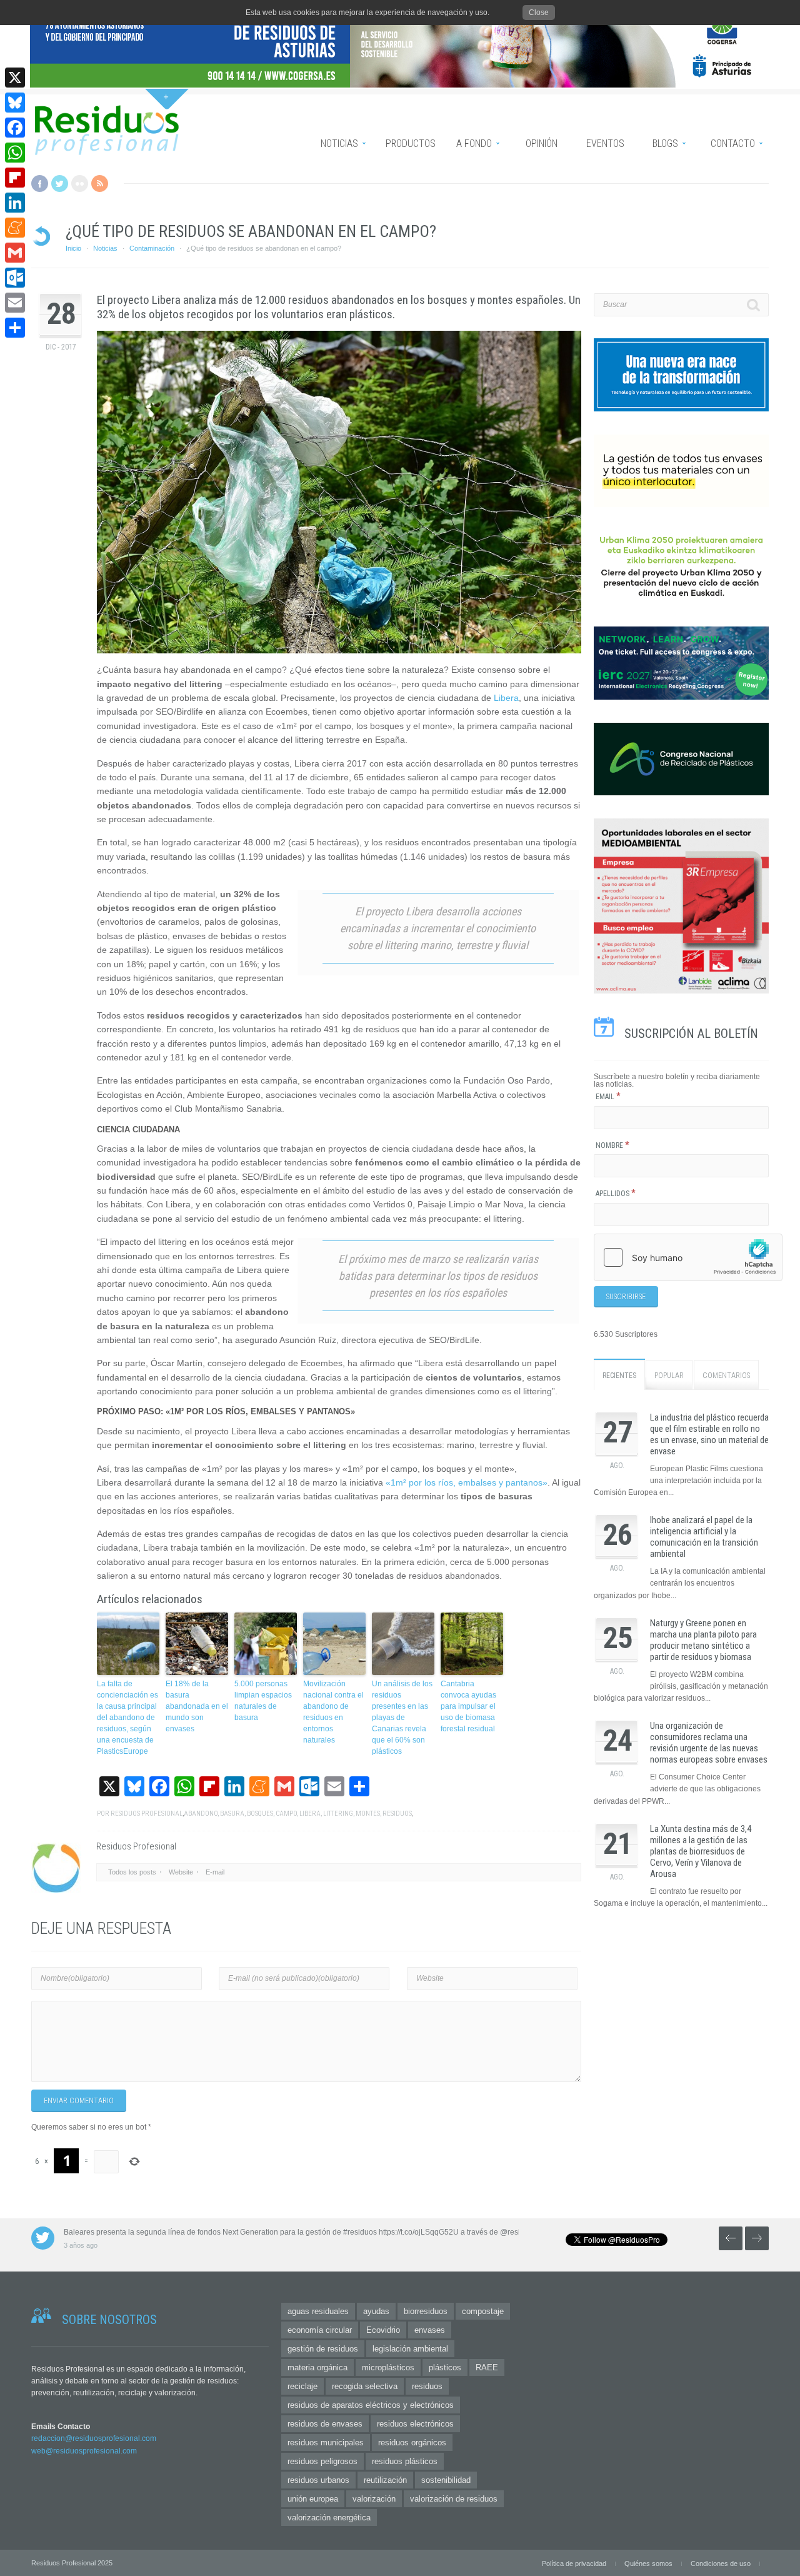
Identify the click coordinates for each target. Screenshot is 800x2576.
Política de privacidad (574, 2563)
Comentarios (726, 1376)
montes (368, 1814)
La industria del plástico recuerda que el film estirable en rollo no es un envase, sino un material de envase (709, 1434)
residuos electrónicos (415, 2424)
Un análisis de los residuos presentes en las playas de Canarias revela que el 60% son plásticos (402, 1718)
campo (286, 1814)
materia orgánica (317, 2367)
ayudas (376, 2311)
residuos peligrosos (322, 2461)
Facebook (40, 184)
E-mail (215, 1872)
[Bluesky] (15, 103)
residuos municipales (326, 2443)
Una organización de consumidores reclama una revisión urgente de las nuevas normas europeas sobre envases (709, 1743)
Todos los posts (132, 1872)
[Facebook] (15, 128)
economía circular (320, 2330)
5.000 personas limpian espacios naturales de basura (263, 1701)
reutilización (385, 2480)
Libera (506, 698)
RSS (100, 184)
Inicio (73, 248)
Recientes (619, 1376)
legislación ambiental (410, 2349)
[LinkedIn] (15, 203)
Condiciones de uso (721, 2563)
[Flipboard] (15, 178)
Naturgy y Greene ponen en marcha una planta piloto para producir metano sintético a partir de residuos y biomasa (703, 1640)
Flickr (80, 184)
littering (338, 1814)
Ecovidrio (383, 2330)
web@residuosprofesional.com (84, 2451)
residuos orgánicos (412, 2443)
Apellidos (616, 1194)
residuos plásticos (405, 2461)
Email (608, 1097)
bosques (260, 1814)
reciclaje (302, 2386)
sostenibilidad (446, 2480)
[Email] (15, 303)
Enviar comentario (79, 2101)
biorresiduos (426, 2311)
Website (181, 1872)
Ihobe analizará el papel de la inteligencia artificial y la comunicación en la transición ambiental (704, 1537)
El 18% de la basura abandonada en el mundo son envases (197, 1706)
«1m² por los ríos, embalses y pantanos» (467, 1482)
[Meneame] (15, 228)
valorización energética (329, 2518)
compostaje (483, 2311)
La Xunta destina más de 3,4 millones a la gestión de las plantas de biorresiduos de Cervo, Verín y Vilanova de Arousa (701, 1851)
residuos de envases (325, 2424)
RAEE (487, 2367)
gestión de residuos (323, 2349)
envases (430, 2330)
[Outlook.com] (15, 278)
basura (232, 1814)
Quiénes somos (648, 2563)
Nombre (612, 1145)
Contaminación (152, 248)
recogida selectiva (365, 2386)
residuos (397, 1814)
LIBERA (310, 1814)
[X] (15, 78)
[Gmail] (15, 253)
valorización (374, 2499)
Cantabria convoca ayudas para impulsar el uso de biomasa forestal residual (468, 1706)
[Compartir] (15, 328)
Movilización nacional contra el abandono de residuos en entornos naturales (333, 1712)
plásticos (445, 2367)
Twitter (60, 184)
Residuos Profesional (147, 1814)
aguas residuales (318, 2311)
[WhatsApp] (15, 153)
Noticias (105, 248)
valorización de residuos (454, 2499)
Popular (669, 1376)
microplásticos (388, 2367)
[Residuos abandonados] (339, 492)
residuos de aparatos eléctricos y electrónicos (371, 2405)
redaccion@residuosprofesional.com (94, 2438)
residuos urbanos (318, 2480)
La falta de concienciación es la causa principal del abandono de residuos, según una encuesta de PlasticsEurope (127, 1718)
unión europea (313, 2499)
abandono (201, 1814)
